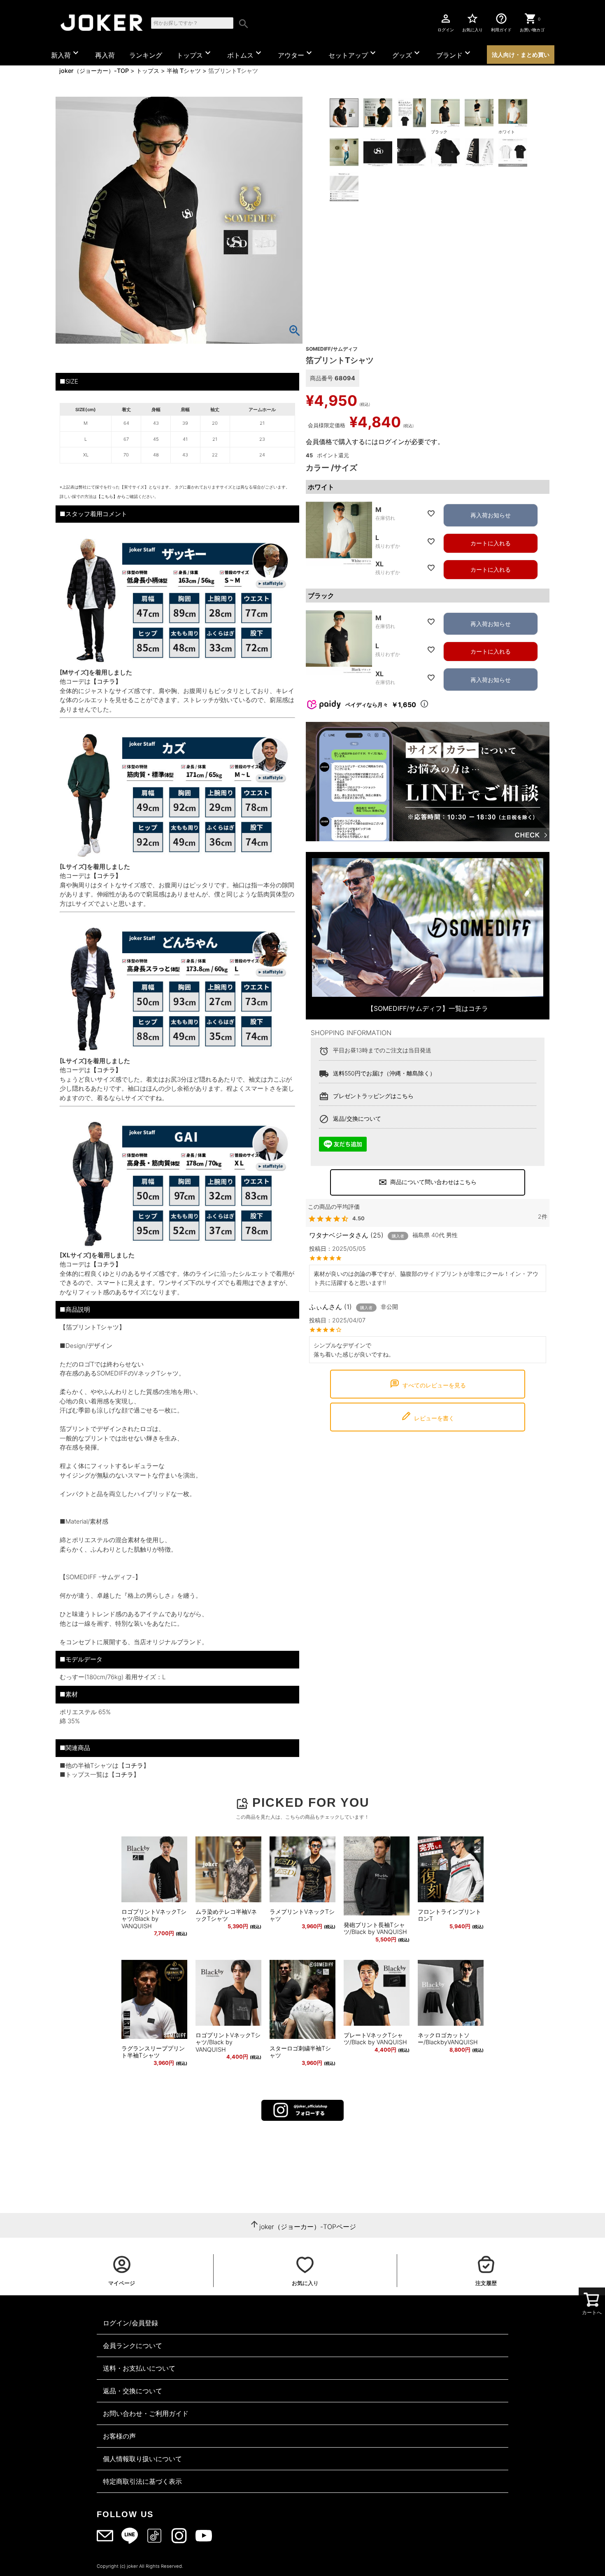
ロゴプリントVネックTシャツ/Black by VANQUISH (154, 1919)
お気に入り (472, 22)
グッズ (407, 54)
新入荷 (66, 54)
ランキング (146, 55)
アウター (296, 54)
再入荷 (105, 55)
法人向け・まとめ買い (521, 55)
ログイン (446, 22)
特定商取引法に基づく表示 (142, 2481)
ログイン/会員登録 (130, 2323)
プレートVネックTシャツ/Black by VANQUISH (375, 2039)
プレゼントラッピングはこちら (373, 1096)
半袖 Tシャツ (184, 71)
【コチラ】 (106, 681)
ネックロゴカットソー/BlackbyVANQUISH (448, 2039)
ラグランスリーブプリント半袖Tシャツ (153, 2052)
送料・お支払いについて (139, 2368)
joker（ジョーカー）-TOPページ (308, 2227)
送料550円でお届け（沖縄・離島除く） (384, 1073)
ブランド (454, 54)
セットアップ (353, 54)
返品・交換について (133, 2391)
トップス (195, 54)
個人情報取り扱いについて (142, 2459)
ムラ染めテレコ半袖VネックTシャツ (226, 1915)
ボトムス (245, 54)
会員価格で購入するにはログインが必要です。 (375, 442)
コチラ (134, 1765)
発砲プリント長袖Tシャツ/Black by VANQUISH (375, 1928)
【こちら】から (111, 496)
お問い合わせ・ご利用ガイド (146, 2413)
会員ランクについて (133, 2346)
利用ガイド (501, 22)
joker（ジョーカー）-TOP (94, 71)
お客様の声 (119, 2436)
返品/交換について (357, 1118)
